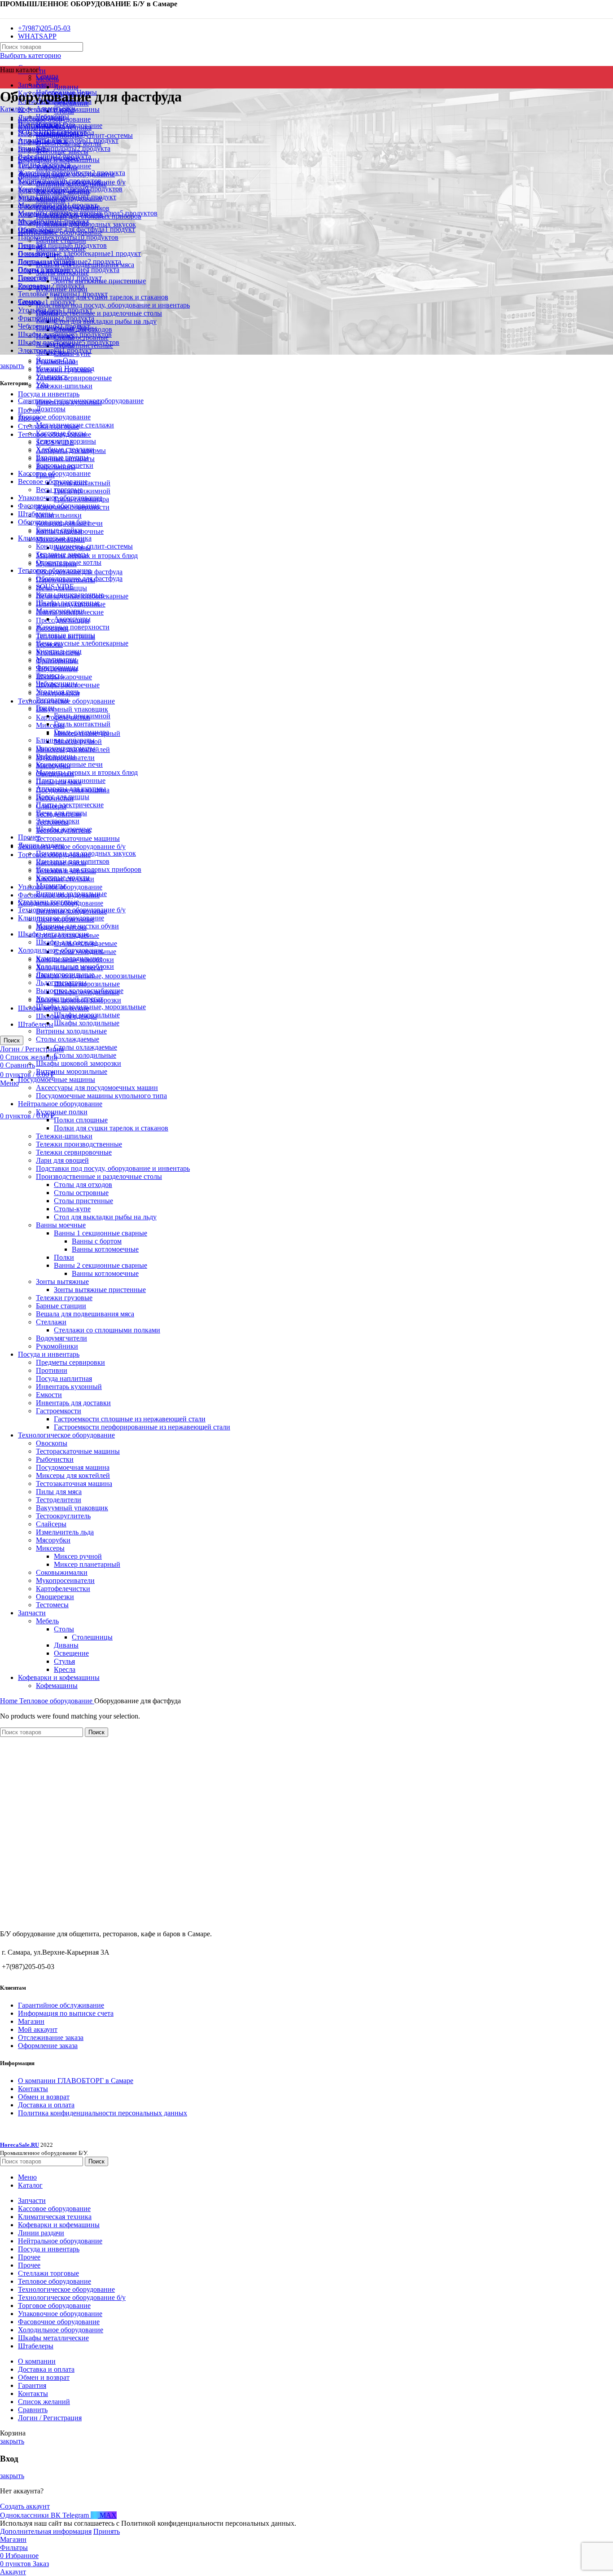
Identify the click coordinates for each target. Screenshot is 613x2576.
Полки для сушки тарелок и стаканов (111, 297)
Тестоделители (59, 1500)
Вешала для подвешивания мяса (85, 1314)
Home (10, 1701)
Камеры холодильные (69, 958)
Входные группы (62, 457)
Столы (64, 1629)
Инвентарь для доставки (73, 1403)
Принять (107, 2531)
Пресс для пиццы (63, 797)
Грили (45, 708)
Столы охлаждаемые (68, 1039)
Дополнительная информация (46, 2531)
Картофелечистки (63, 1589)
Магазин (31, 2021)
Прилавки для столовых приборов (89, 869)
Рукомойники (57, 1346)
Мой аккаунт (38, 2029)
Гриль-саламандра (81, 732)
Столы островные (81, 1193)
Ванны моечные (61, 1225)
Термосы (49, 675)
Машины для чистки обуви (77, 926)
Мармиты (51, 886)
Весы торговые (59, 490)
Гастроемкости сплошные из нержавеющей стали (130, 1419)
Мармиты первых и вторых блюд (87, 772)
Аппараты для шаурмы (71, 789)
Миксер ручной (78, 1556)
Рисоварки (52, 700)
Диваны (66, 87)
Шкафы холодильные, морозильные (91, 1007)
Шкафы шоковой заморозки (79, 1063)
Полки (64, 1257)
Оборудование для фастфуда (79, 578)
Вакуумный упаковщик (72, 709)
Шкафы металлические (53, 934)
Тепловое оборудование (55, 570)
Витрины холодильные (71, 894)
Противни (52, 1370)
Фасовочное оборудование (59, 506)
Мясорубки (53, 1540)
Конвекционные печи (69, 764)
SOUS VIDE (55, 587)
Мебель (47, 79)
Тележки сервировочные (74, 378)
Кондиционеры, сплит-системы (84, 546)
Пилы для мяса (59, 1492)
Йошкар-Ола (55, 360)
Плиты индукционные (71, 780)
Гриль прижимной (82, 716)
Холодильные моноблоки (75, 966)
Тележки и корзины (66, 441)
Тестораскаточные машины (78, 838)
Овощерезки (55, 1597)
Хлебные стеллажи (65, 449)
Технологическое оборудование (66, 1435)
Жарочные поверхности (73, 627)
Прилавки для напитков (73, 861)
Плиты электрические (70, 805)
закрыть (12, 366)
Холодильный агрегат (70, 999)
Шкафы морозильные (87, 984)
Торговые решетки (65, 465)
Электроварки (58, 821)
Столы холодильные (85, 1055)
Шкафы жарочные (64, 677)
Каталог (12, 109)
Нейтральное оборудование (60, 1104)
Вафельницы (56, 756)
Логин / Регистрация (50, 2418)
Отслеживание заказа (51, 2038)
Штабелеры (36, 1024)
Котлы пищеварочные (70, 595)
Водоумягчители (61, 1338)
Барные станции (61, 1306)
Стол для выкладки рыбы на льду (105, 321)
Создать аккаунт (25, 2506)
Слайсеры (51, 1524)
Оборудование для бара (54, 522)
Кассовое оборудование (54, 473)
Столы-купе (72, 1209)
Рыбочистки (55, 1459)
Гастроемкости (59, 1411)
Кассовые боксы (61, 433)
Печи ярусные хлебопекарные (82, 643)
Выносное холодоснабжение (80, 991)
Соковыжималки (62, 1572)
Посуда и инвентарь (49, 394)
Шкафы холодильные (87, 1023)
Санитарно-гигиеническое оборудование (81, 401)
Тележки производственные (79, 1144)
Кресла (65, 1669)
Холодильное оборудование (61, 950)
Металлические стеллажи (75, 425)
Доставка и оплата (46, 2105)
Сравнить (33, 2410)
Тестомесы (52, 1605)
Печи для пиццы (61, 813)
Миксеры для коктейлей (73, 1475)
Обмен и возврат (44, 2097)
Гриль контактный (82, 724)
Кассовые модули (63, 877)
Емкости (49, 1395)
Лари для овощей (62, 1160)
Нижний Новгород (65, 368)
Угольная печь (58, 692)
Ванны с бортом (97, 1241)
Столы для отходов (83, 1185)
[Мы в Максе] (4, 13)
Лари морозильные (65, 974)
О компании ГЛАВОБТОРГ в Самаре (76, 2081)
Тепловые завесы (62, 554)
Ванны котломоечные (105, 1249)
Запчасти (32, 1613)
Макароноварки (60, 611)
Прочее (29, 837)
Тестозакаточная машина (74, 1484)
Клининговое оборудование (61, 918)
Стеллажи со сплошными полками (107, 1330)
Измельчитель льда (65, 1532)
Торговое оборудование (54, 417)
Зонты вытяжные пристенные (100, 1290)
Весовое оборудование (53, 481)
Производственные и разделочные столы (99, 313)
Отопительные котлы (69, 562)
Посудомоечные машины (57, 1079)
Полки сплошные (81, 1120)
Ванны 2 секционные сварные (101, 1265)
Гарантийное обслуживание (61, 2005)
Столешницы (92, 1637)
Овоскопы (52, 1443)
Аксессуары (72, 619)
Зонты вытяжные (62, 1281)
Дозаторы (51, 409)
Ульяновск (52, 376)
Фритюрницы (57, 667)
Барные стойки (59, 530)
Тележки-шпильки (64, 386)
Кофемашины (57, 1686)
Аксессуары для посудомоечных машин (97, 1088)
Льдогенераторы (61, 982)
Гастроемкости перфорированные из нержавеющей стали (142, 1427)
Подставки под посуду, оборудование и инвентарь (113, 305)
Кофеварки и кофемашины (59, 1677)
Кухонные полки (62, 1112)
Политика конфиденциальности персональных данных (103, 2113)
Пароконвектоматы (66, 748)
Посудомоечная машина (73, 1467)
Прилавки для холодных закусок (86, 853)
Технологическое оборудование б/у (72, 846)
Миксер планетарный (87, 1564)
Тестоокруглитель (63, 1516)
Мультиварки (56, 659)
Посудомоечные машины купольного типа (101, 1096)
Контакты (33, 2089)
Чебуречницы (57, 684)
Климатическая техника (55, 538)
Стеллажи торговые (48, 902)
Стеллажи (51, 1322)
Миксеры (50, 725)
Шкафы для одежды (66, 942)
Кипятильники (59, 515)
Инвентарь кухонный (69, 1387)
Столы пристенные (83, 1201)
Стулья (64, 1661)
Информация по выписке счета (66, 2013)
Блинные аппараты (65, 740)
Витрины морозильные (72, 1071)
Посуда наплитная (64, 1378)
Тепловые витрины (66, 635)
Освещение (71, 1653)
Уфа (42, 385)
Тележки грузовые (64, 1298)
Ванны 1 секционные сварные (101, 1233)
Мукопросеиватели (65, 1580)
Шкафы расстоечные (68, 603)
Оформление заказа (48, 2046)
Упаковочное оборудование (60, 498)
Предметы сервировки (70, 1362)
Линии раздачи (41, 845)
